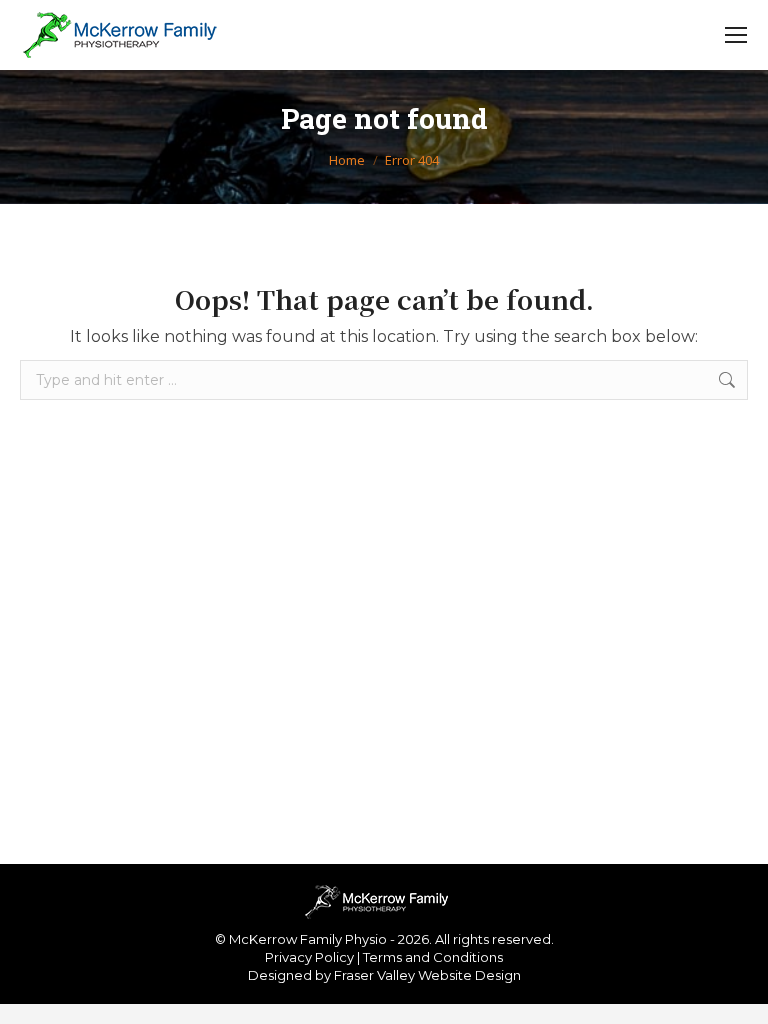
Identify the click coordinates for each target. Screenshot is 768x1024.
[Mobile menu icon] (736, 35)
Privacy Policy (309, 957)
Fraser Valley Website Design (427, 975)
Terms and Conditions (433, 957)
